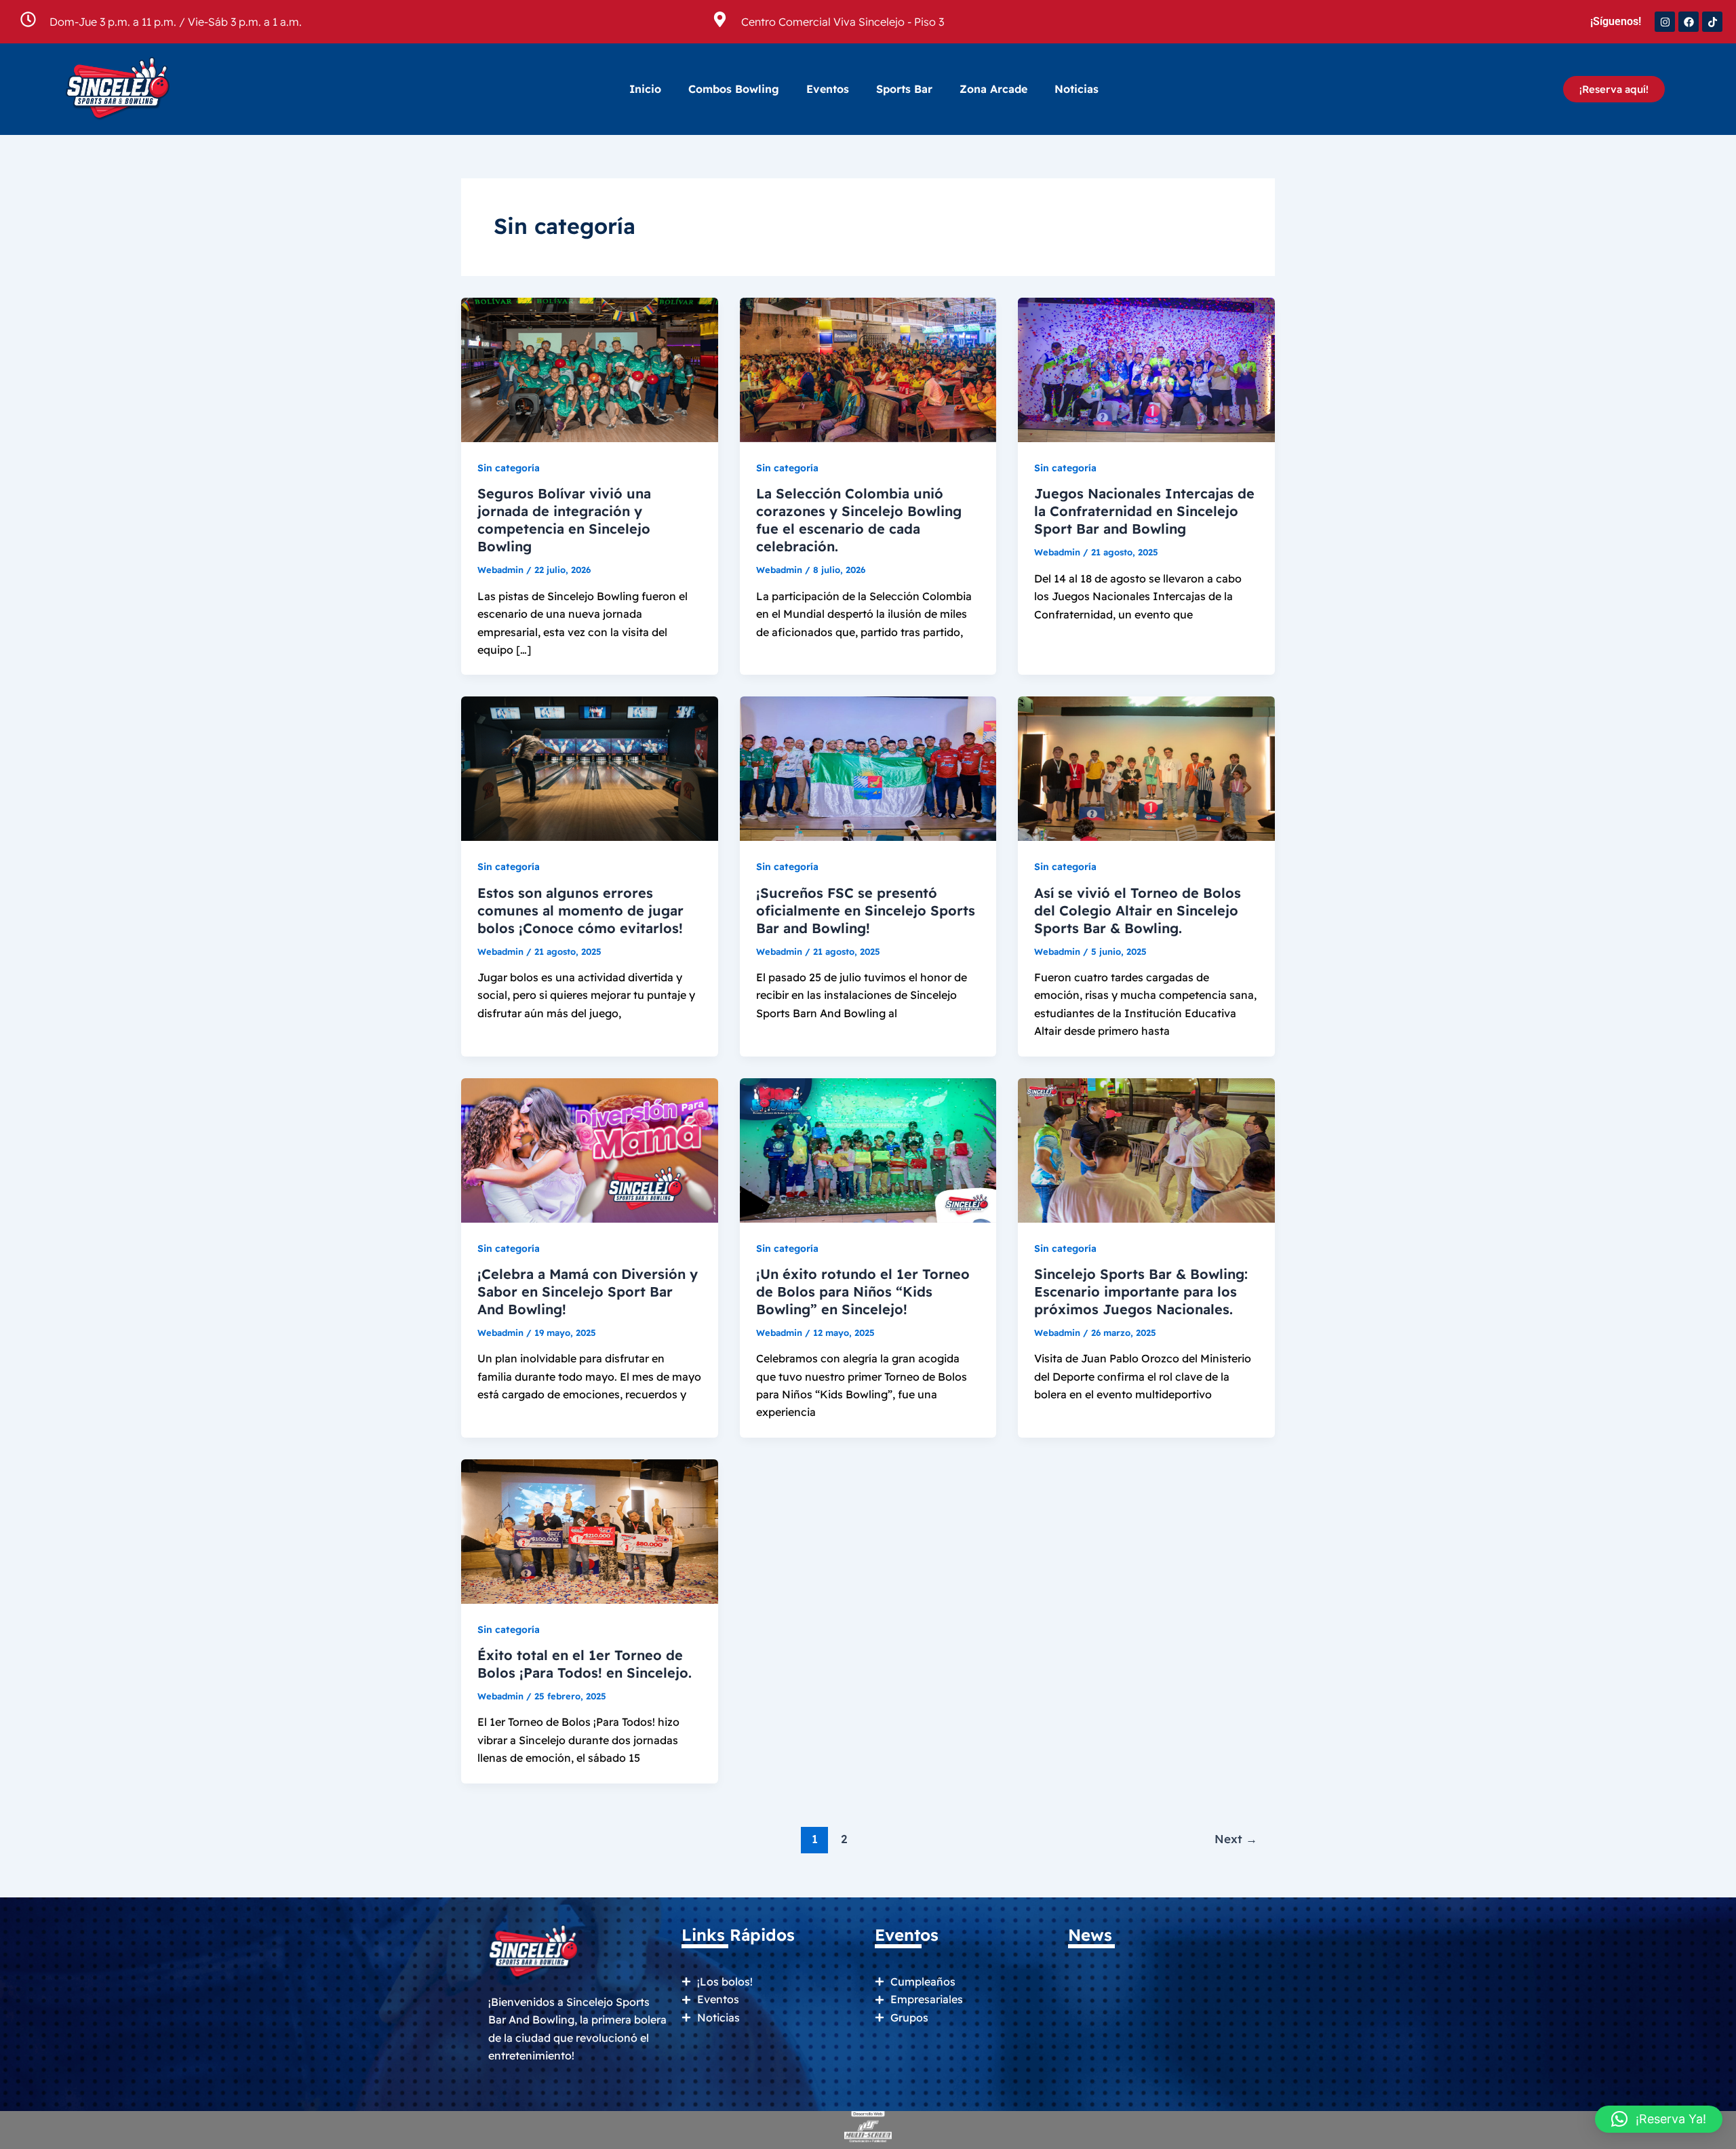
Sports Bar (904, 89)
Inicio (645, 89)
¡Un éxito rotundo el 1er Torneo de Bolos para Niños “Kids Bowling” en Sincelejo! (863, 1292)
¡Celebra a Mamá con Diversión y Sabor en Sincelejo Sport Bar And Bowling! (588, 1292)
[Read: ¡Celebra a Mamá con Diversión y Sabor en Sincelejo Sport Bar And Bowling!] (590, 1149)
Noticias (1077, 89)
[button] (1659, 2119)
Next (1236, 1839)
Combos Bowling (734, 89)
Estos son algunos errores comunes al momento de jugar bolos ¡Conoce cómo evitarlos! (580, 910)
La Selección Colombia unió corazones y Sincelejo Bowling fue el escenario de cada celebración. (859, 520)
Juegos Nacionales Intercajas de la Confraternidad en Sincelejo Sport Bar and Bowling (1144, 511)
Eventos (828, 89)
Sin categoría (509, 468)
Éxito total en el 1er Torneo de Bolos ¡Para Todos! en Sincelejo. (585, 1664)
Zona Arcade (993, 89)
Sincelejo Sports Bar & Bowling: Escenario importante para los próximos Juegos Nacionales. (1141, 1292)
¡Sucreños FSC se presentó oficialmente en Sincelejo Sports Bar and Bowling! (866, 910)
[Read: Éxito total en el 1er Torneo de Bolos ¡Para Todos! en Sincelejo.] (590, 1530)
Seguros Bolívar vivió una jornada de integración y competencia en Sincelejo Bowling (564, 520)
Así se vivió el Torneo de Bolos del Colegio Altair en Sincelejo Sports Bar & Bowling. (1138, 910)
